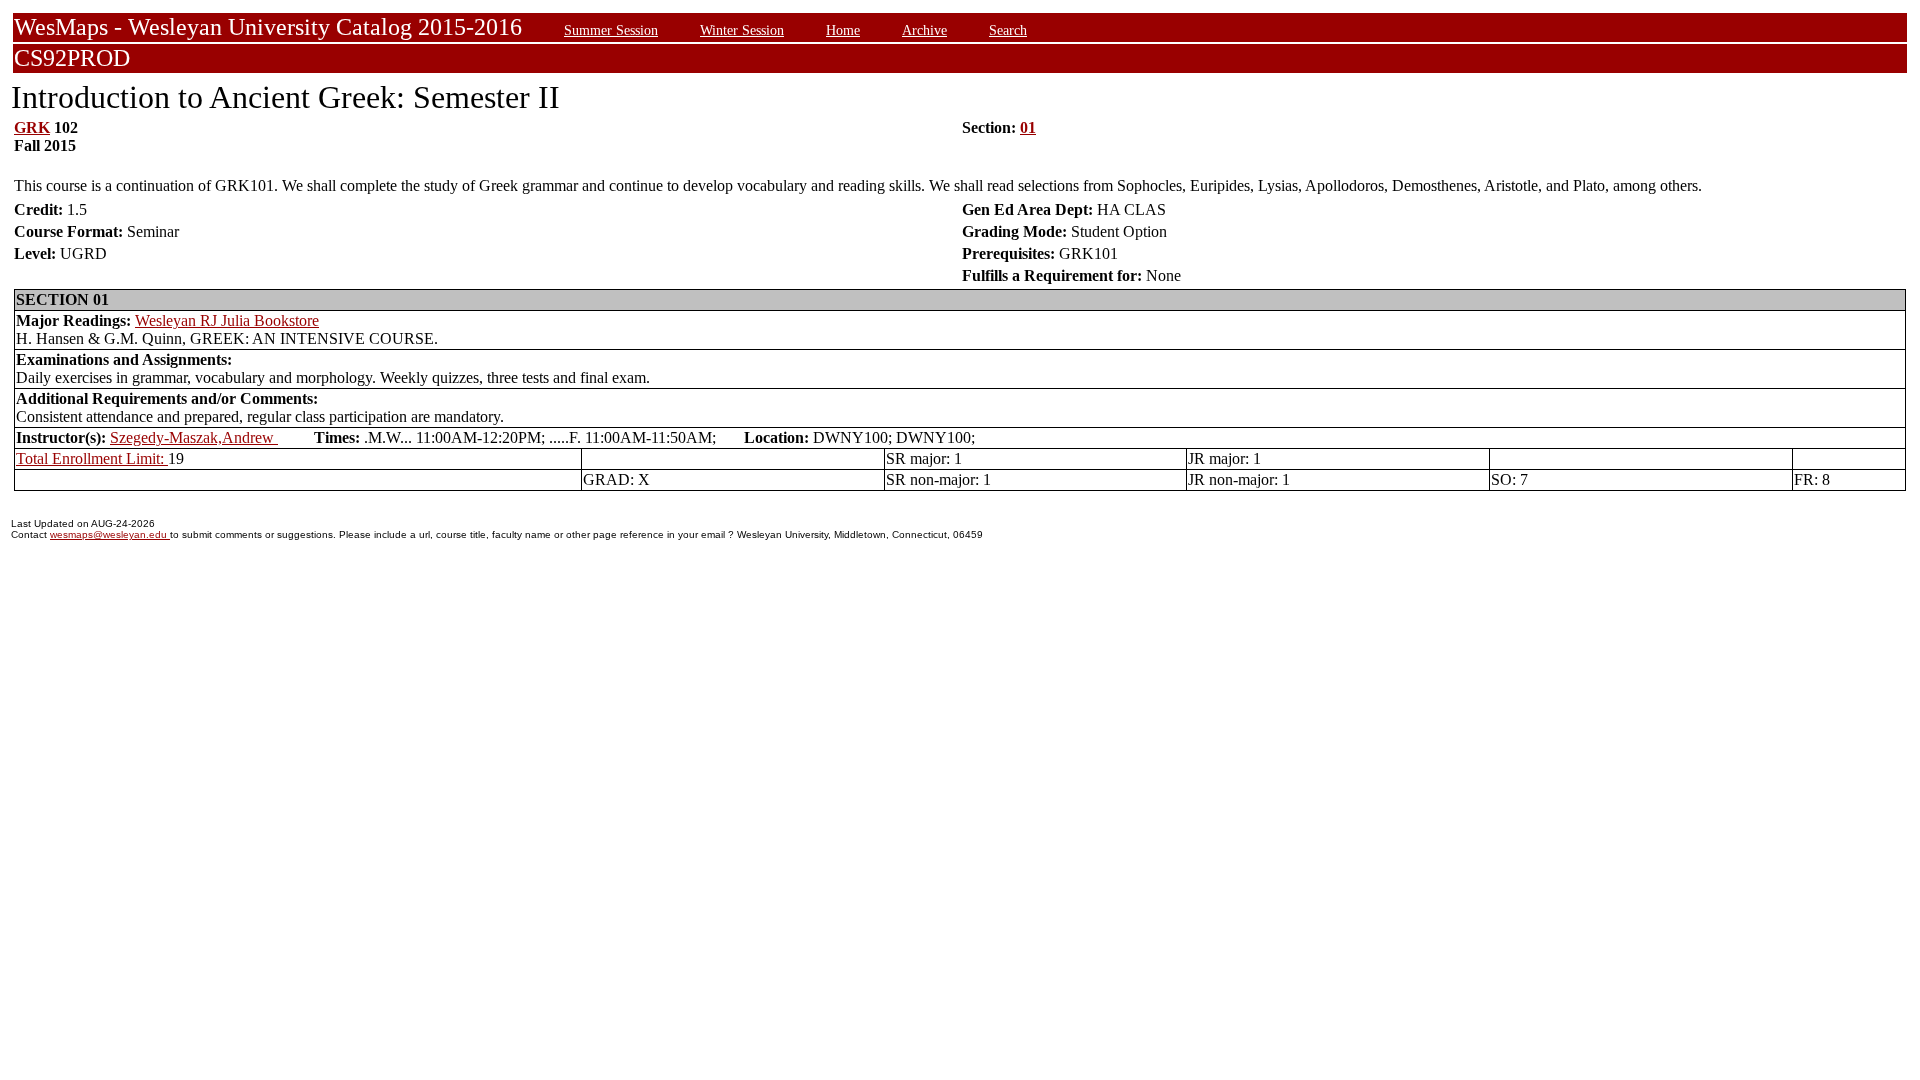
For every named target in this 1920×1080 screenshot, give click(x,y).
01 (1028, 127)
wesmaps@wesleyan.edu (110, 534)
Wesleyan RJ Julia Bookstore (227, 320)
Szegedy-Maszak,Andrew (194, 437)
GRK (32, 127)
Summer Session (611, 30)
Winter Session (742, 30)
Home (843, 30)
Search (1008, 30)
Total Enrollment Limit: (92, 458)
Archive (924, 30)
